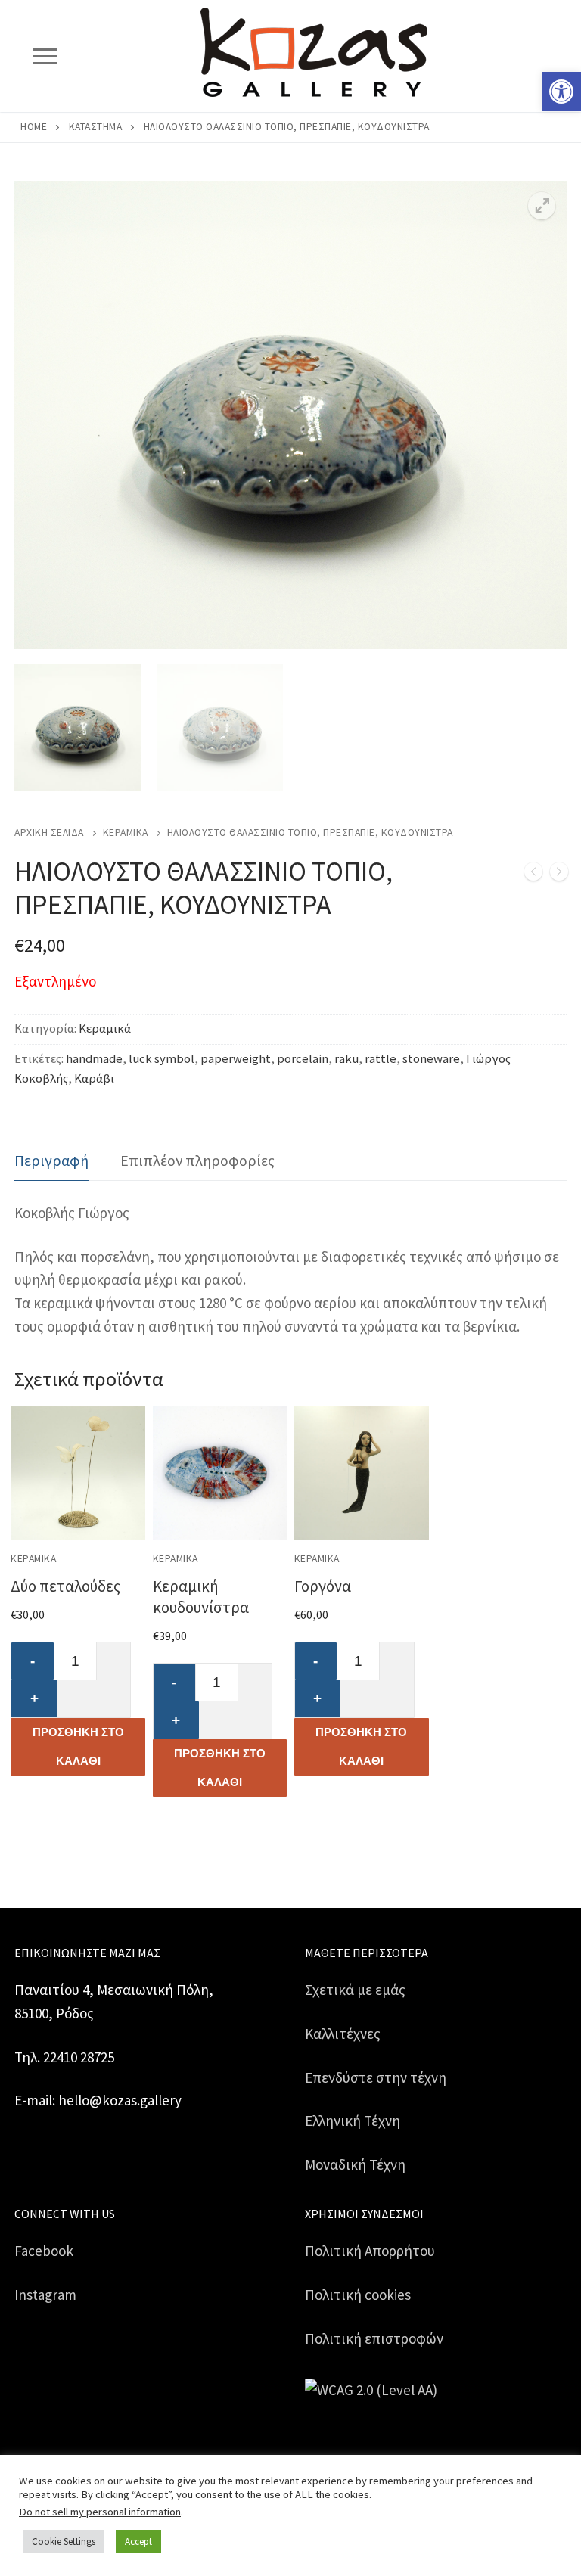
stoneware (431, 1059)
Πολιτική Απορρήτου (370, 2251)
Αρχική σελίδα (49, 833)
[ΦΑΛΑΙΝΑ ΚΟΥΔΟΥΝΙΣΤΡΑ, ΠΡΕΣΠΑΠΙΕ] (533, 875)
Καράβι (94, 1078)
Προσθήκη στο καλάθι (78, 1746)
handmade (94, 1059)
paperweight (236, 1059)
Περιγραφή (51, 1160)
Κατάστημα (96, 127)
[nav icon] (45, 56)
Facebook (44, 2251)
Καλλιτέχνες (343, 2034)
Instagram (45, 2295)
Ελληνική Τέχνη (353, 2121)
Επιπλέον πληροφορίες (197, 1160)
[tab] (51, 1161)
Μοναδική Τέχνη (355, 2164)
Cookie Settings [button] (64, 2542)
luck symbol (162, 1059)
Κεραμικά (126, 833)
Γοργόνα (323, 1586)
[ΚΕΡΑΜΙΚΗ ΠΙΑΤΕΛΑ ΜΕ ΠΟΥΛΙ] (559, 875)
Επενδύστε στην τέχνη (376, 2077)
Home (34, 127)
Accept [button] (138, 2542)
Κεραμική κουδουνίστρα (201, 1597)
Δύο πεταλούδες (65, 1586)
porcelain (303, 1059)
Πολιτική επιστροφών (374, 2338)
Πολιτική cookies (358, 2295)
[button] (561, 92)
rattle (381, 1059)
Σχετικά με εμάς (355, 1990)
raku (346, 1059)
